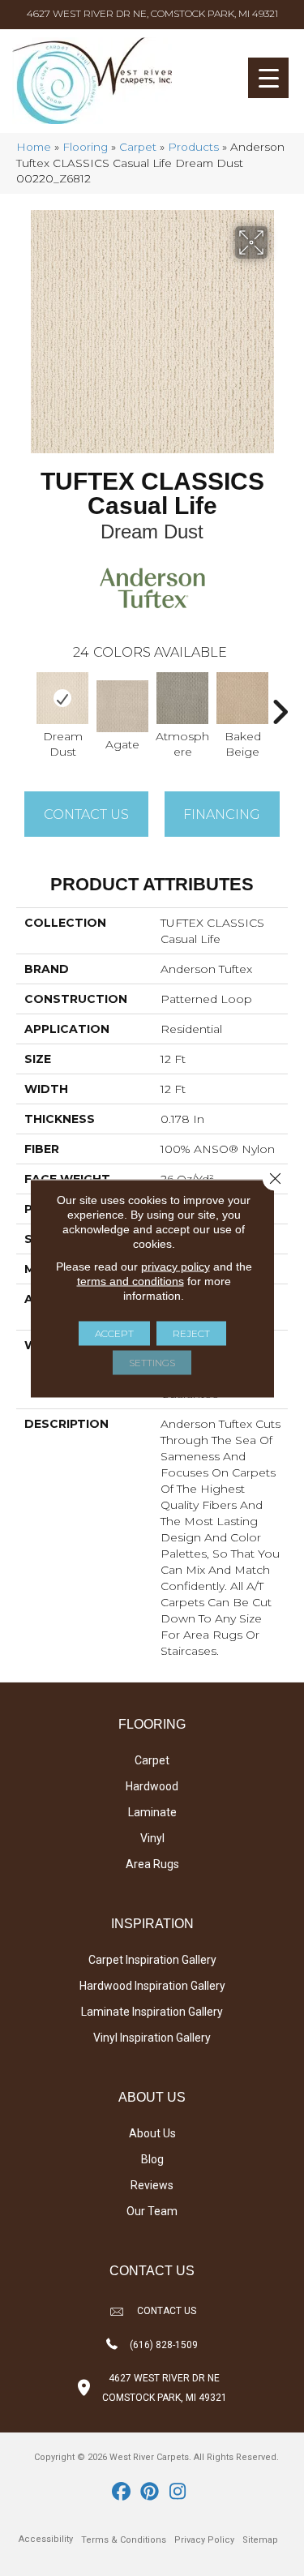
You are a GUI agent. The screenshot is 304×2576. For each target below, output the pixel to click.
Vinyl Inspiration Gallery (152, 2038)
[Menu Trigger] (268, 78)
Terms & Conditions (124, 2540)
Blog (152, 2159)
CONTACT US (167, 2311)
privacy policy (176, 1266)
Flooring (85, 147)
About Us (152, 2133)
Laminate (152, 1812)
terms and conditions (131, 1280)
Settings (152, 1362)
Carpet (138, 147)
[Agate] (122, 706)
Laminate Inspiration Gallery (152, 2012)
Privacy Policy (204, 2540)
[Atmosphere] (182, 698)
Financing (222, 814)
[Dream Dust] (62, 698)
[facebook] (121, 2492)
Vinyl (152, 1838)
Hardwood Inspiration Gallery (152, 1986)
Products (193, 147)
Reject (191, 1333)
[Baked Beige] (242, 698)
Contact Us (86, 814)
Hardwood (152, 1786)
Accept (114, 1333)
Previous (24, 704)
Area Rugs (152, 1864)
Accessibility (46, 2539)
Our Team (152, 2211)
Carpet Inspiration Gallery (152, 1960)
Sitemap (260, 2540)
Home (34, 147)
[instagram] (178, 2492)
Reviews (152, 2185)
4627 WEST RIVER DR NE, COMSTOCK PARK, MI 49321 (152, 13)
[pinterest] (150, 2492)
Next (280, 704)
